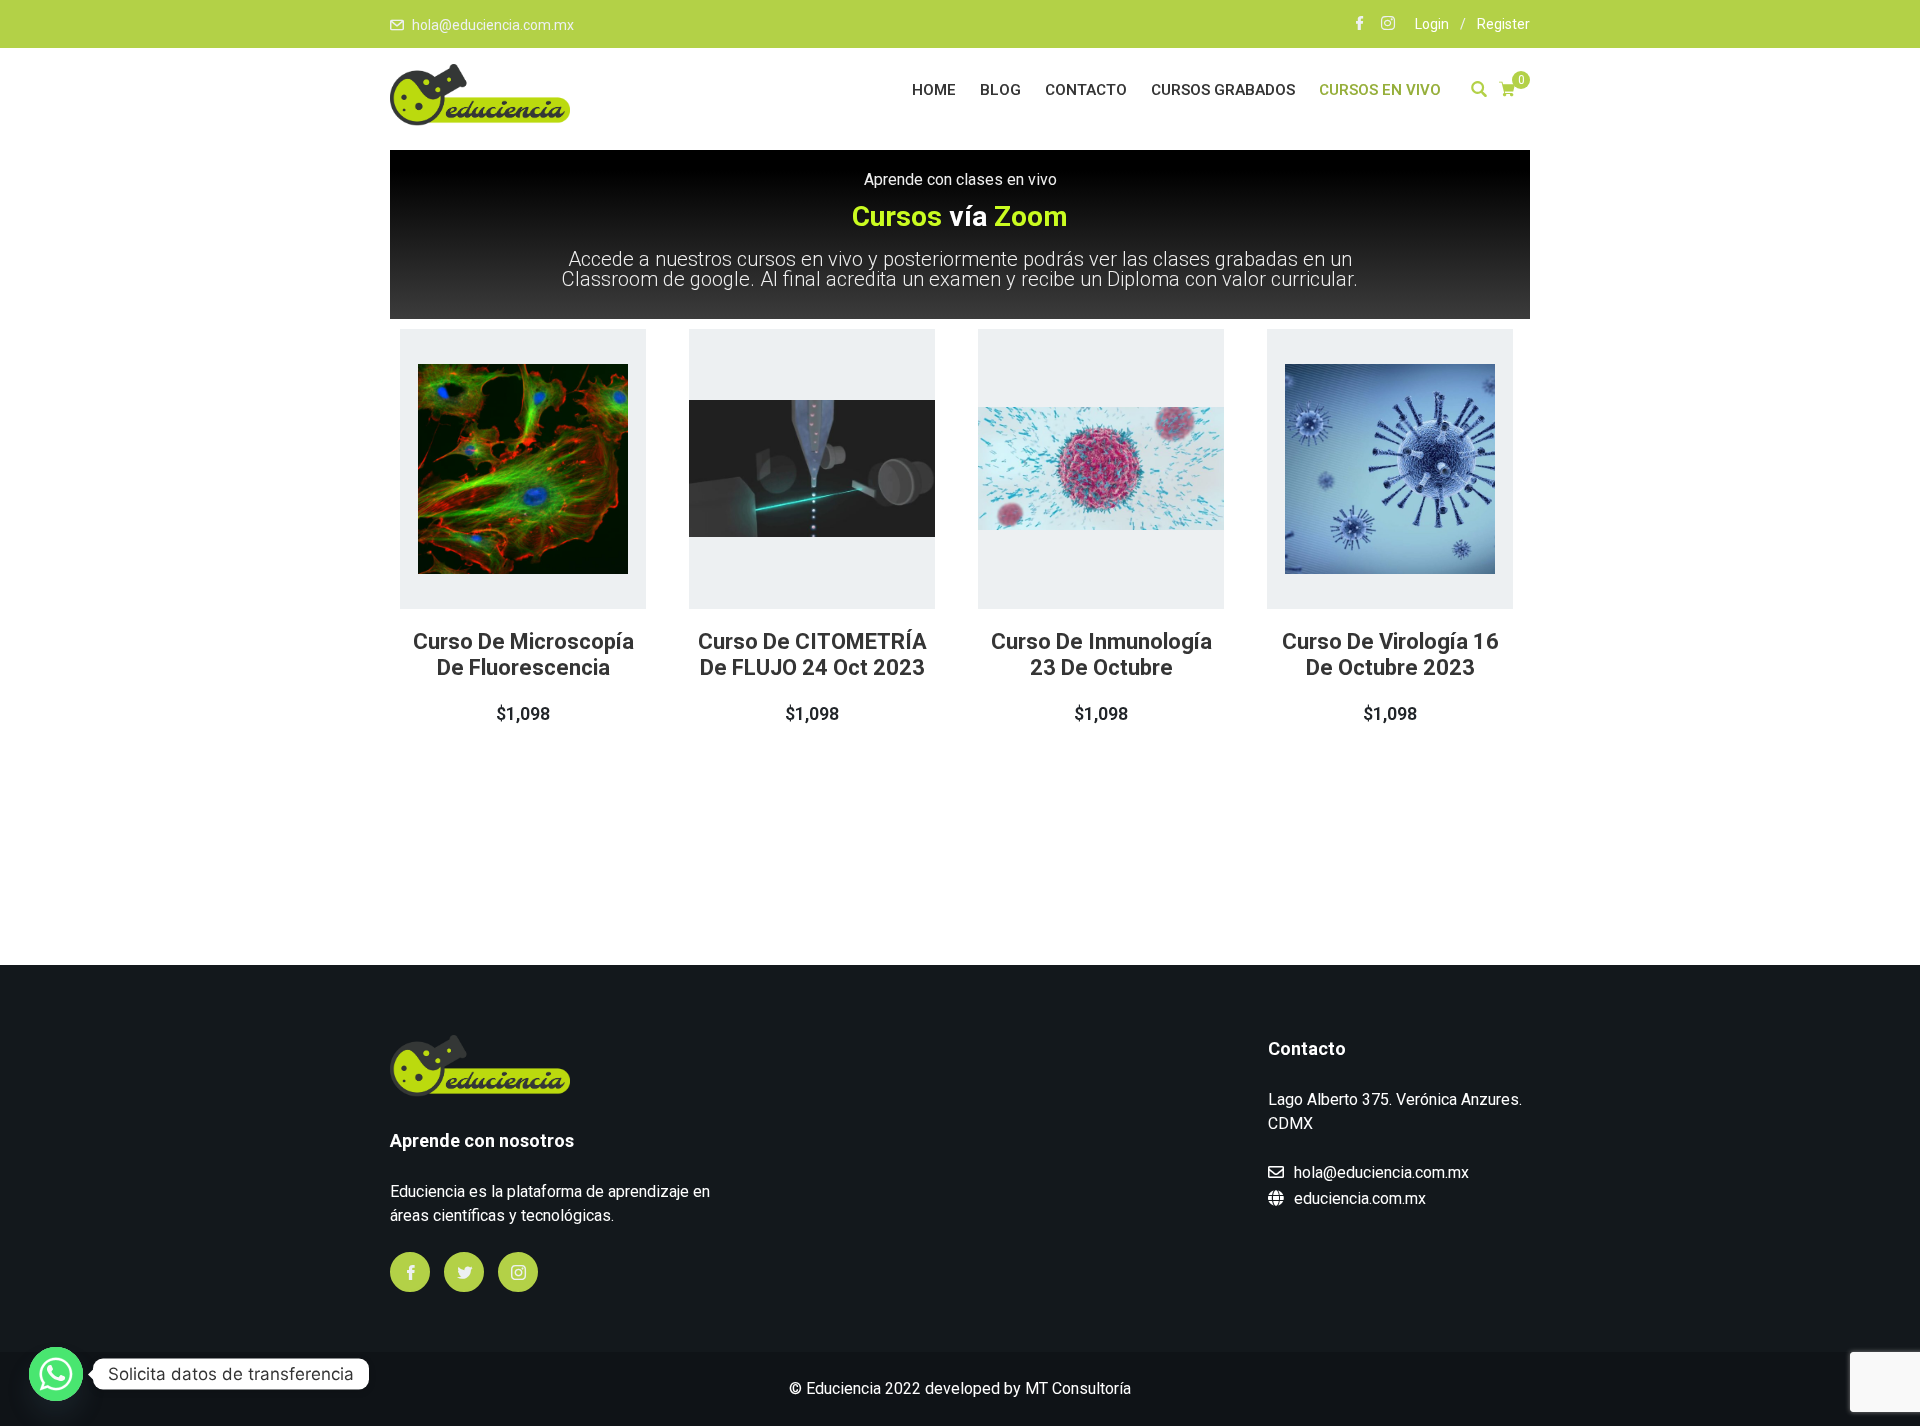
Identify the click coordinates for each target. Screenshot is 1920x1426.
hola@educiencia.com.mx (493, 25)
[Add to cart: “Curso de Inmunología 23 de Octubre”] (1073, 530)
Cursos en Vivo (1380, 90)
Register (1503, 24)
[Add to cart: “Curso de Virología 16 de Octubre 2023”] (1362, 530)
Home (934, 90)
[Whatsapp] (56, 1374)
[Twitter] (464, 1272)
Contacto (1086, 90)
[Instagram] (518, 1272)
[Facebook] (410, 1272)
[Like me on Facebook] (1360, 25)
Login (1432, 24)
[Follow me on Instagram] (1388, 25)
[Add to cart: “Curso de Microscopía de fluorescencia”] (495, 530)
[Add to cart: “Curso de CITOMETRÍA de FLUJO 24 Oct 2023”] (784, 530)
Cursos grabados (1223, 90)
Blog (1000, 90)
